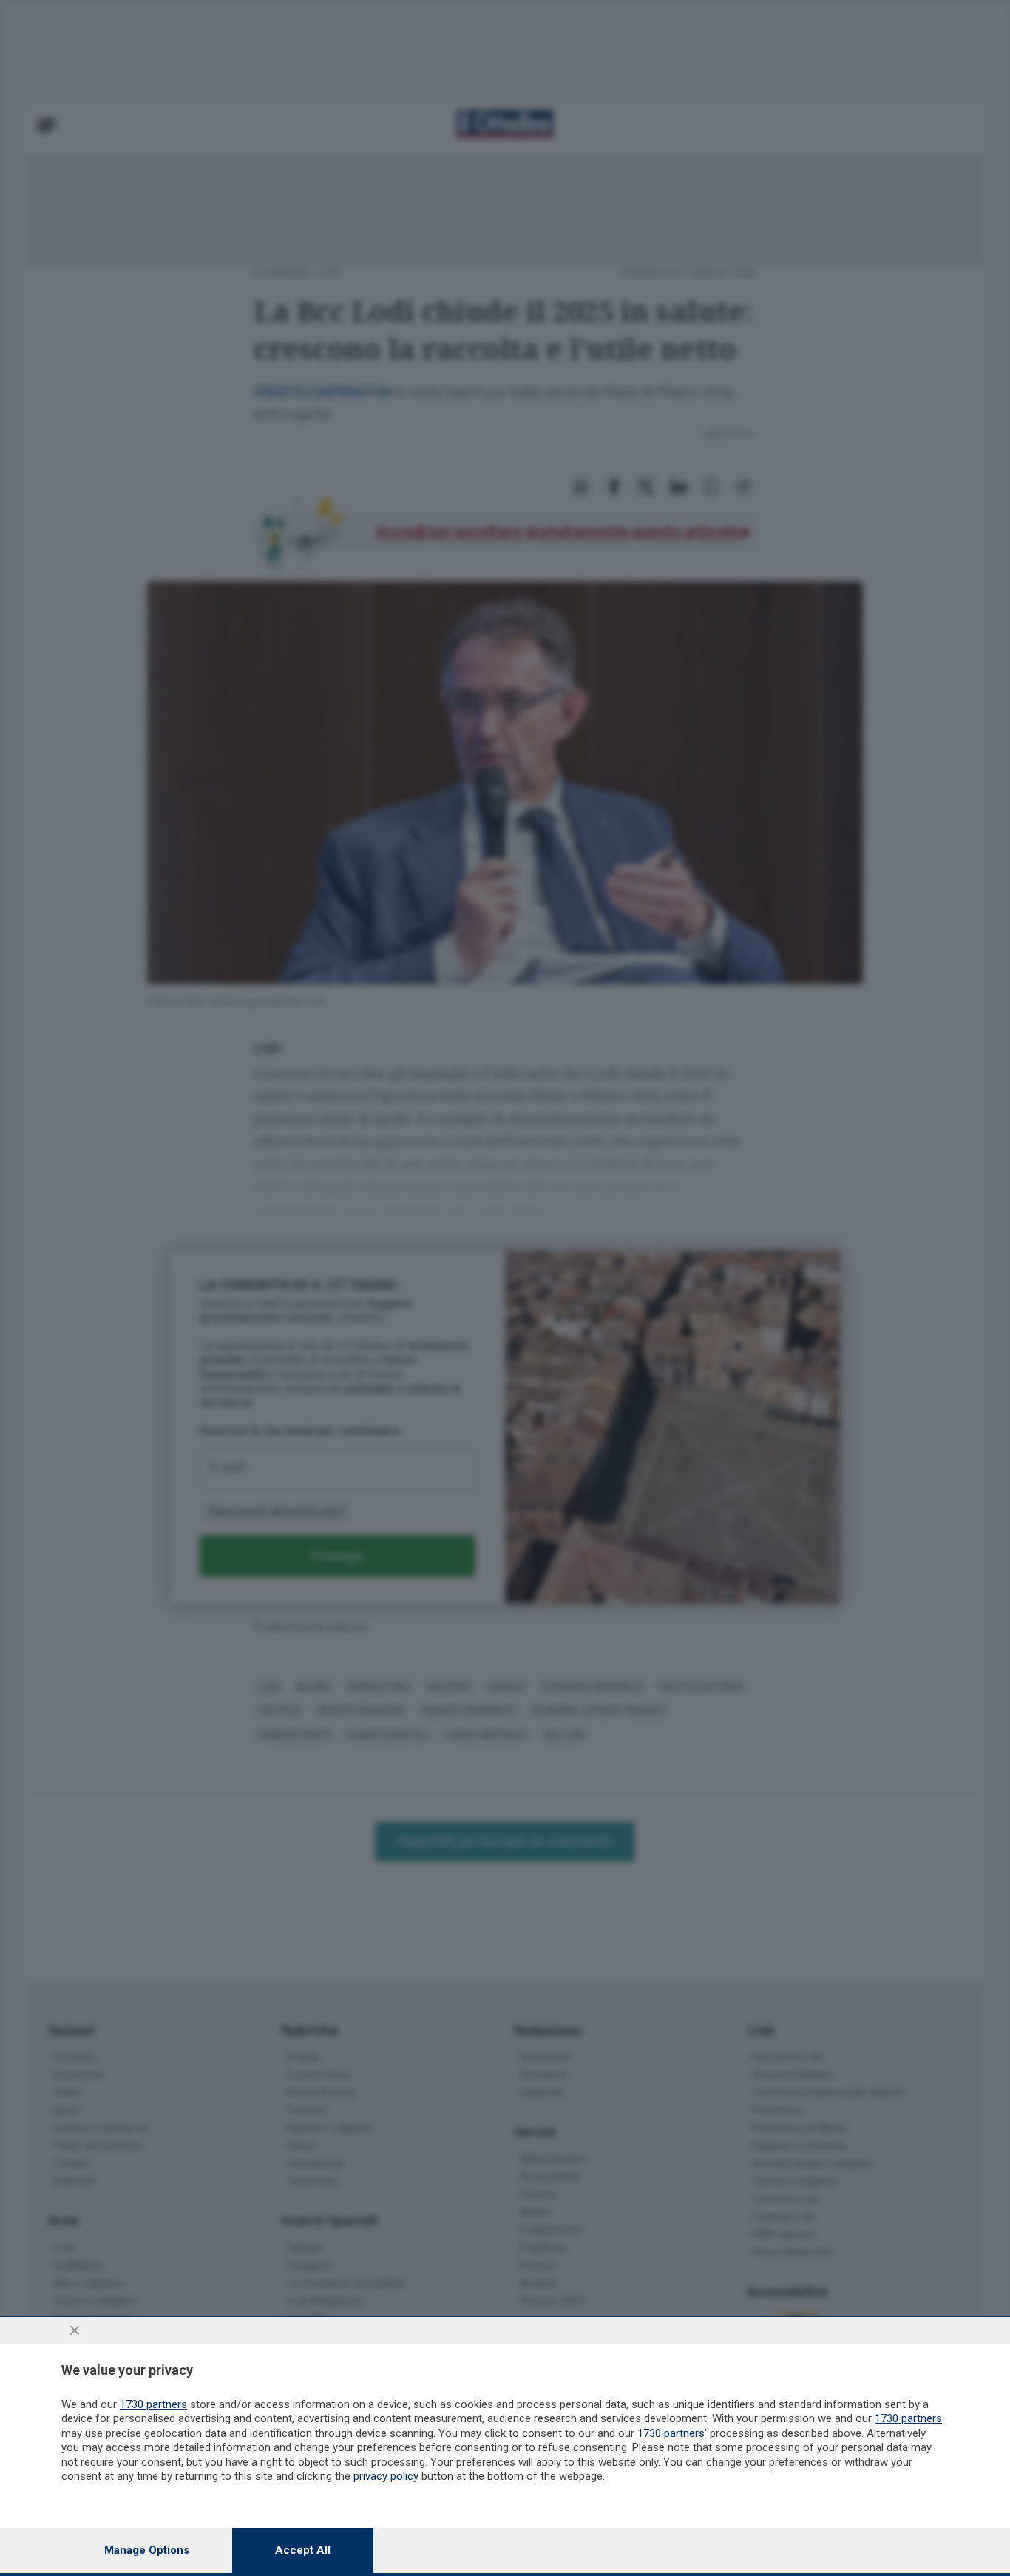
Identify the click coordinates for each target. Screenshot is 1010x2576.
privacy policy (386, 2476)
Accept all (303, 2550)
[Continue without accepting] (75, 2330)
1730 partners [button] (153, 2404)
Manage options (147, 2550)
